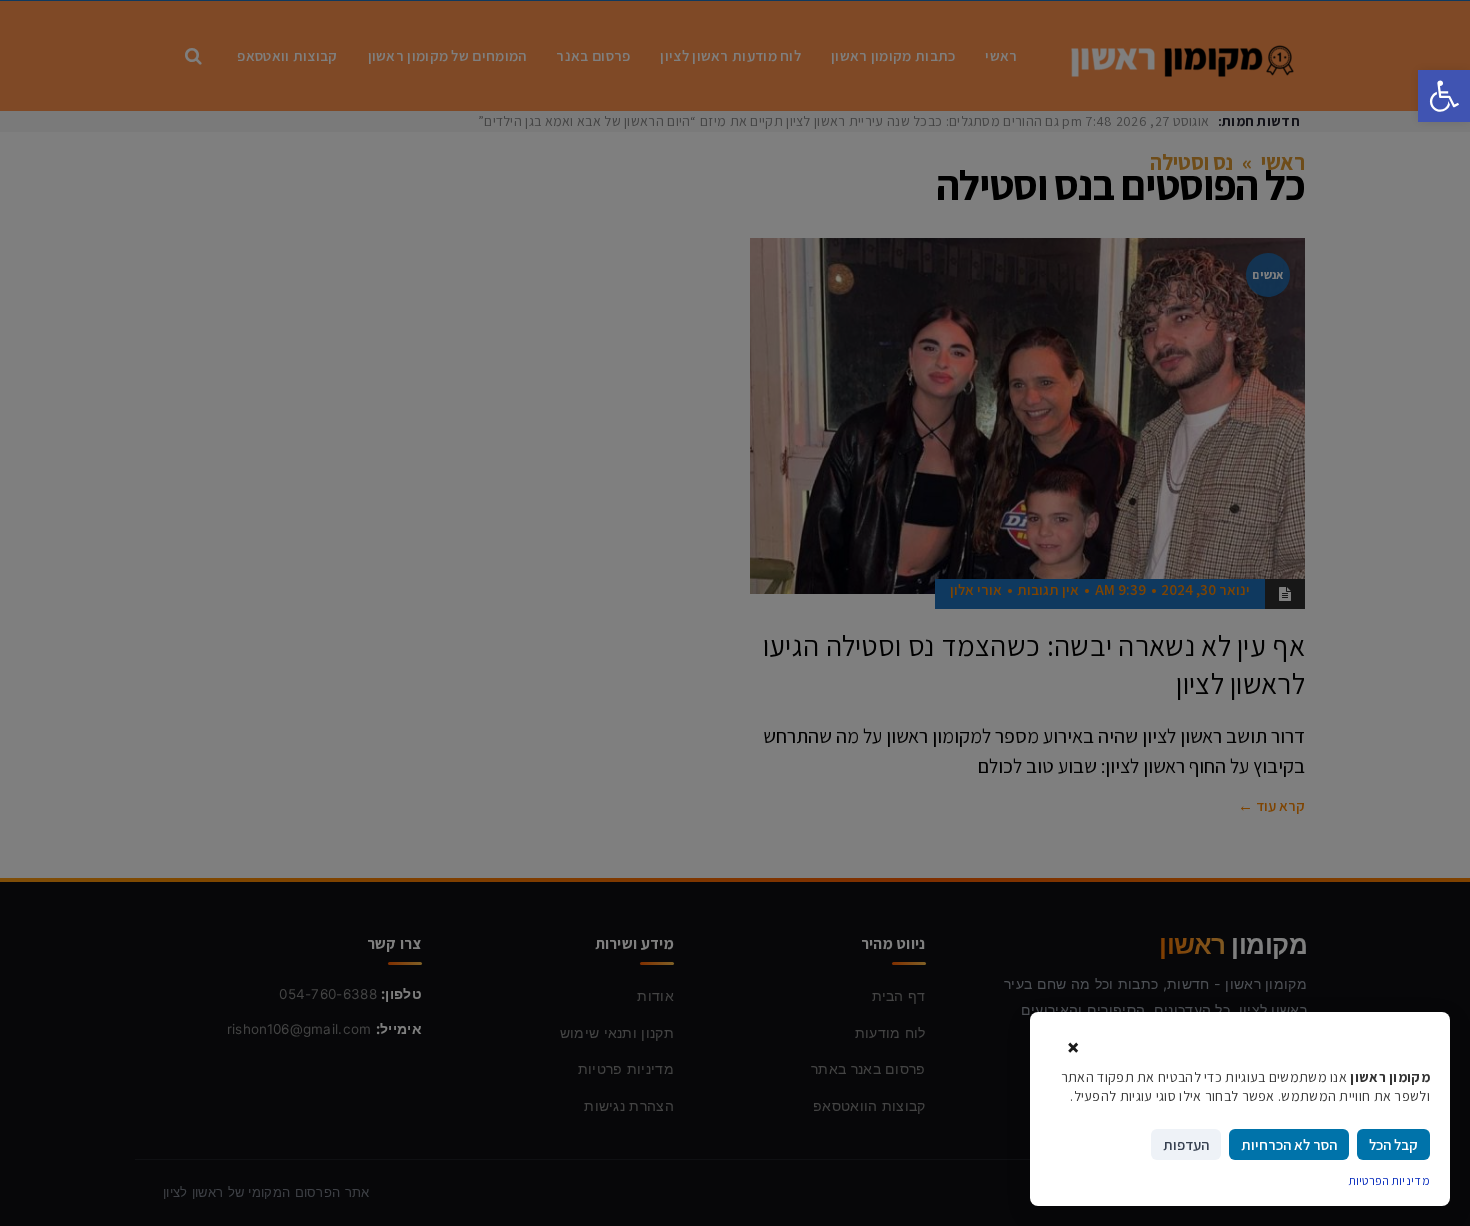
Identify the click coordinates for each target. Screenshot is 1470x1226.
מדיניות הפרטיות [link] (1390, 1180)
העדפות (1186, 1144)
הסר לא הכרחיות (1289, 1144)
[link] (1444, 96)
